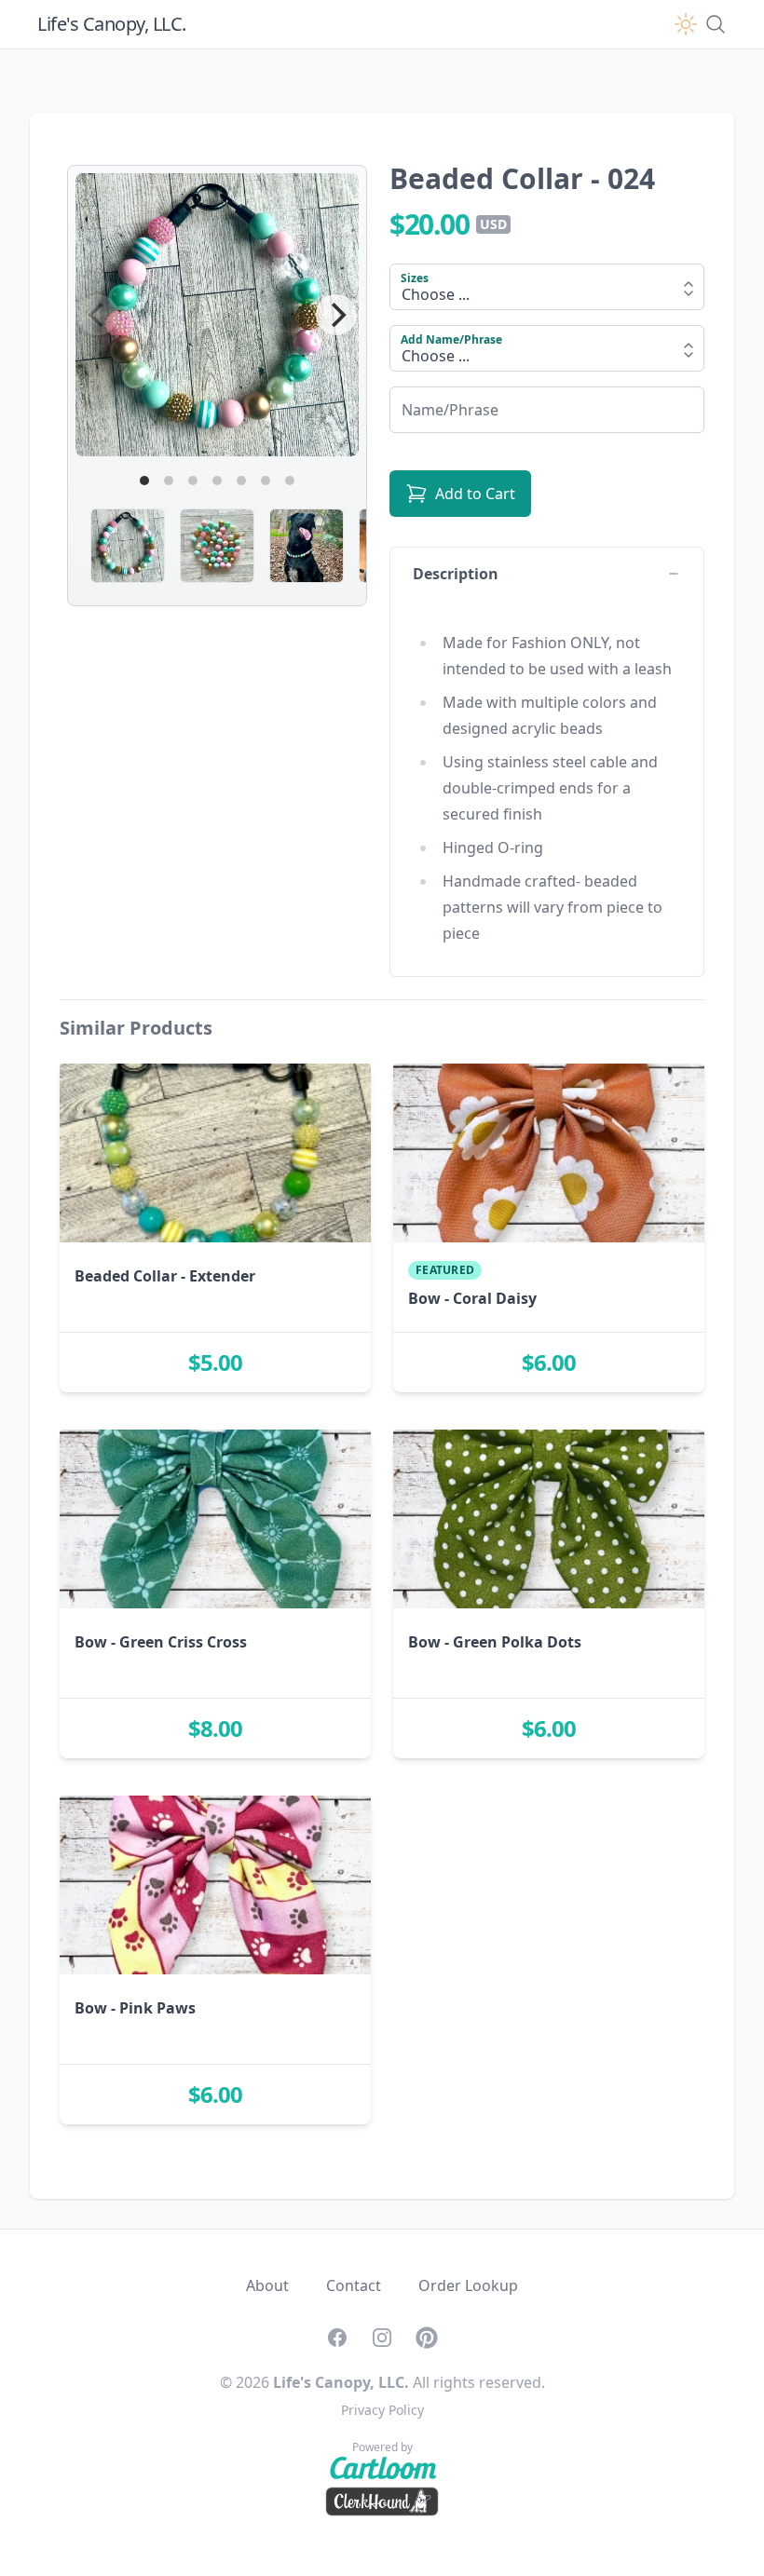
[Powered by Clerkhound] (382, 2501)
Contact (354, 2285)
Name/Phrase (439, 405)
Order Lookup (468, 2285)
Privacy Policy (382, 2410)
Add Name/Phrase (451, 339)
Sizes (415, 278)
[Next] (336, 315)
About (267, 2285)
